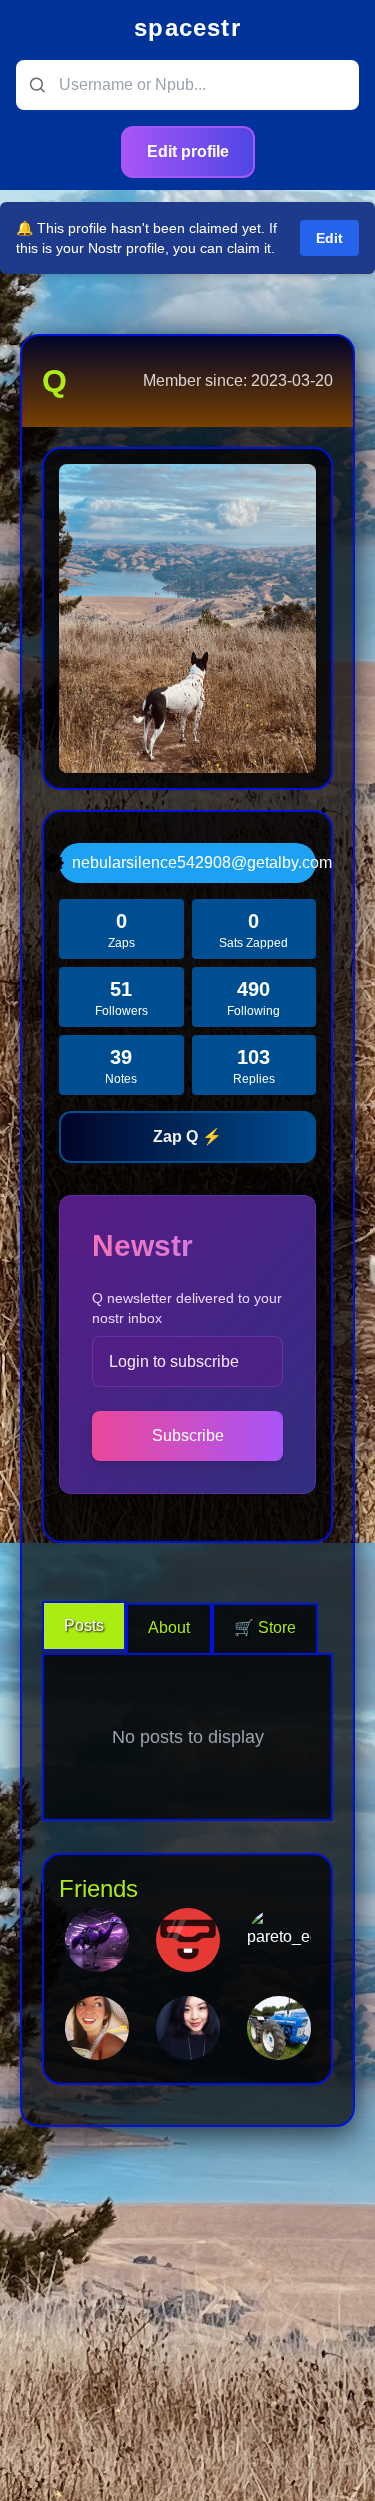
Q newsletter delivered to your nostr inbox (187, 1308)
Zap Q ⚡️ (187, 1136)
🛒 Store (265, 1627)
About (169, 1627)
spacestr (187, 27)
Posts (84, 1625)
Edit (329, 238)
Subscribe (188, 1435)
